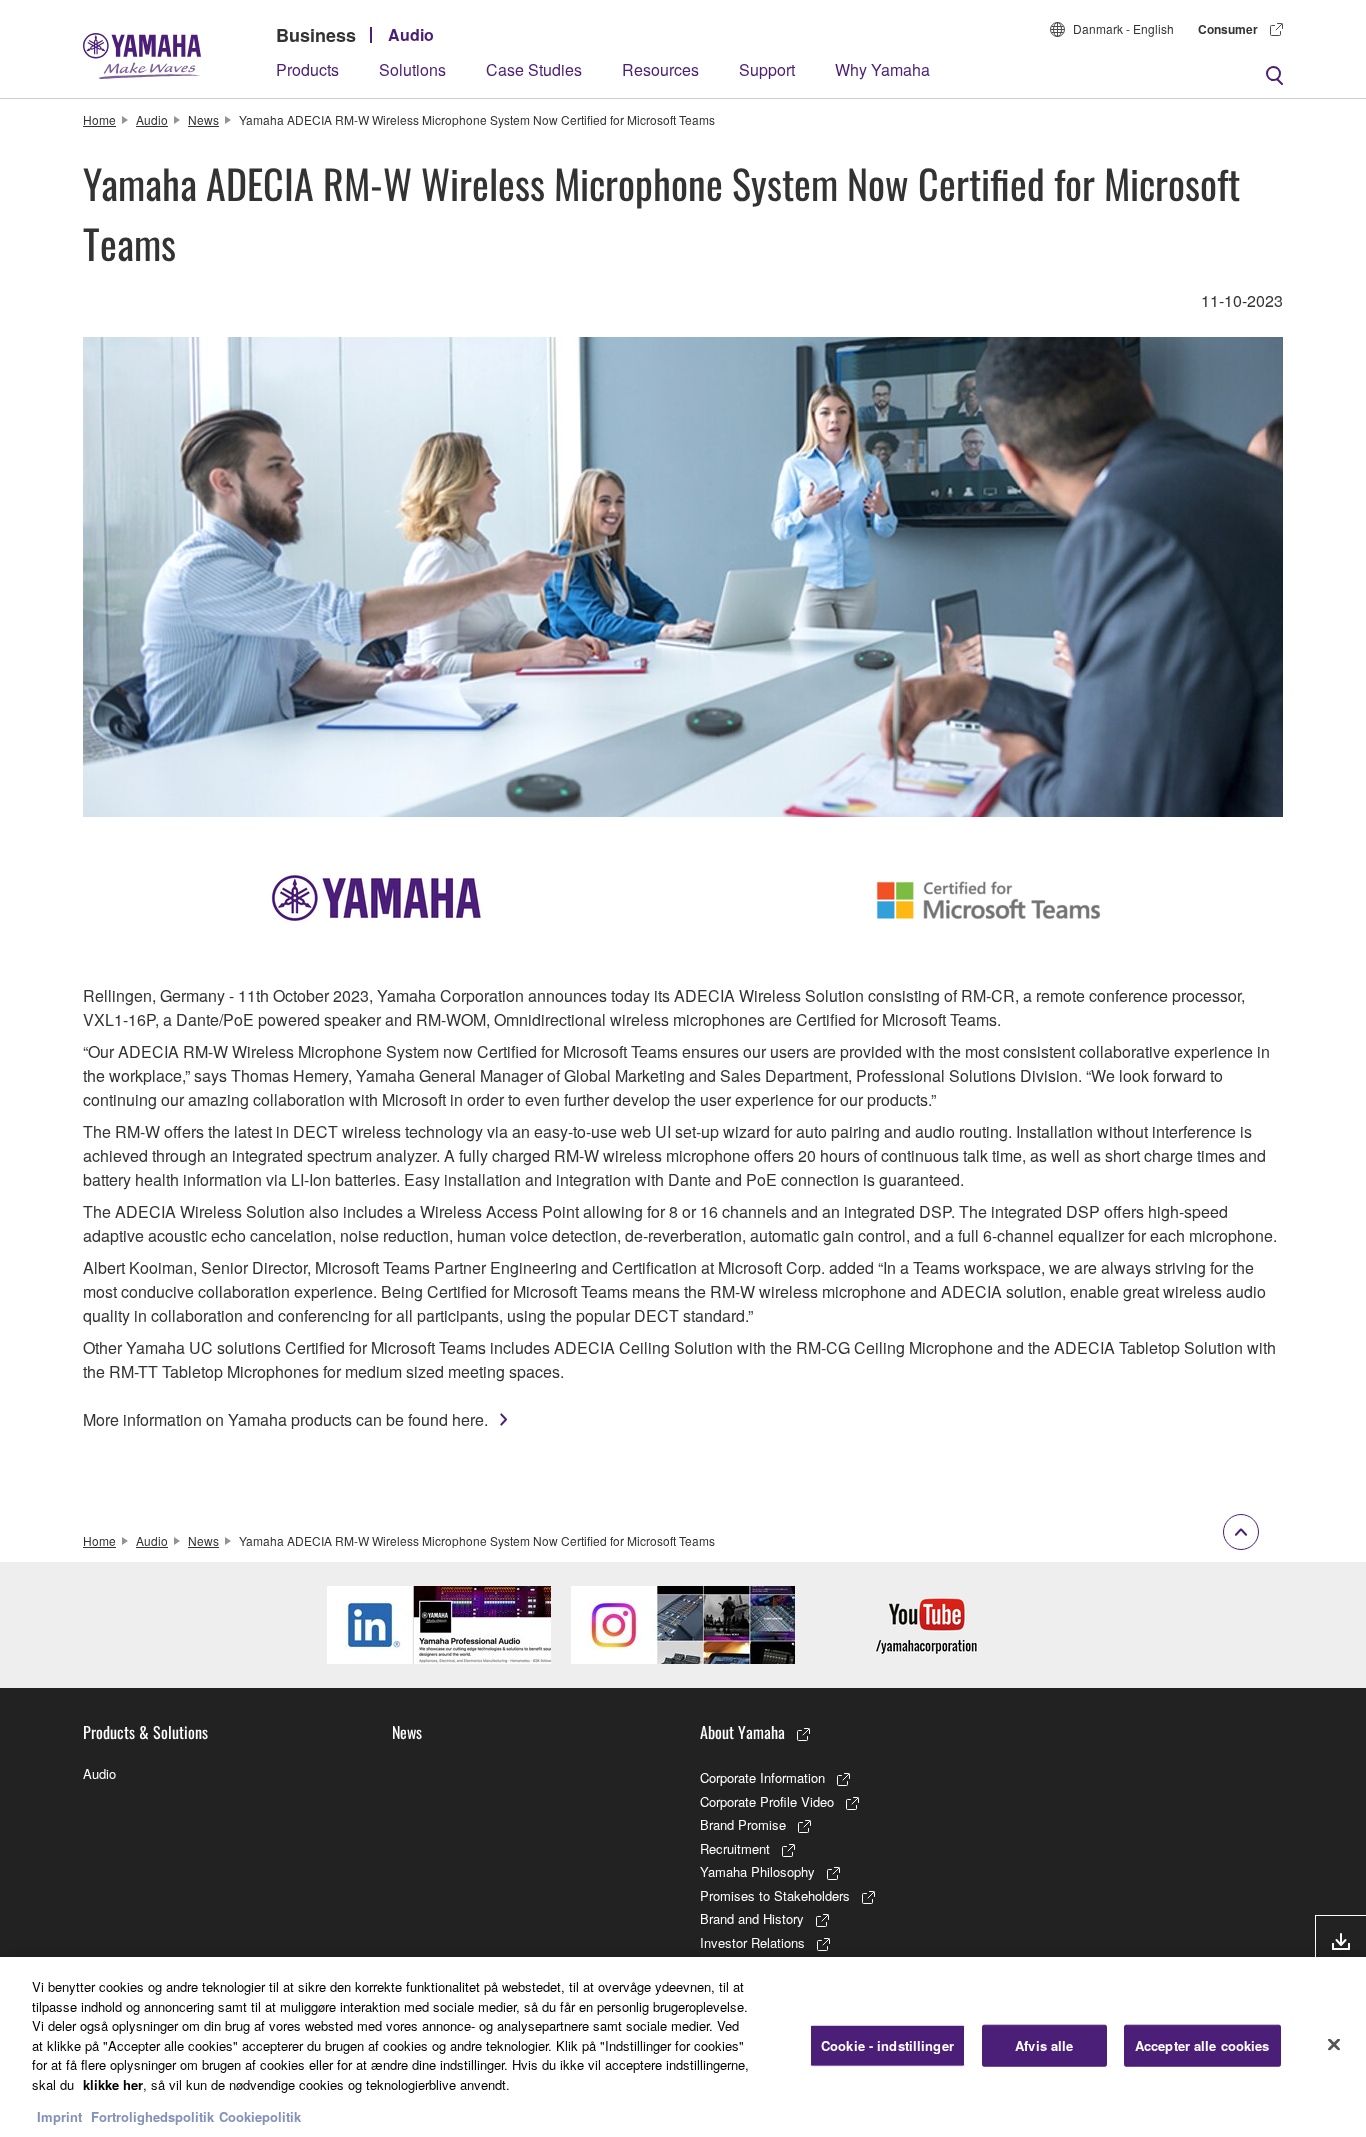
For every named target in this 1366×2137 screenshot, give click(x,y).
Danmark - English (1123, 28)
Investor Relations (752, 1942)
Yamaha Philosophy (757, 1871)
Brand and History (752, 1918)
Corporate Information (762, 1777)
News (203, 119)
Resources (660, 69)
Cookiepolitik (260, 2116)
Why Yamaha (882, 69)
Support (767, 69)
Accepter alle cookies (1202, 2045)
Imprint (59, 2116)
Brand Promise (743, 1824)
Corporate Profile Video (767, 1801)
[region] (683, 2047)
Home (99, 119)
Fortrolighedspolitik (152, 2116)
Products (307, 69)
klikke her (113, 2084)
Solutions (412, 69)
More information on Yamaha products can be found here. (285, 1419)
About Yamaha (742, 1732)
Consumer (1228, 29)
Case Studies (534, 69)
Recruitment (735, 1848)
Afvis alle (1044, 2045)
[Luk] (1334, 2045)
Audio (411, 34)
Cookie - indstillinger (887, 2045)
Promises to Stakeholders (775, 1895)
